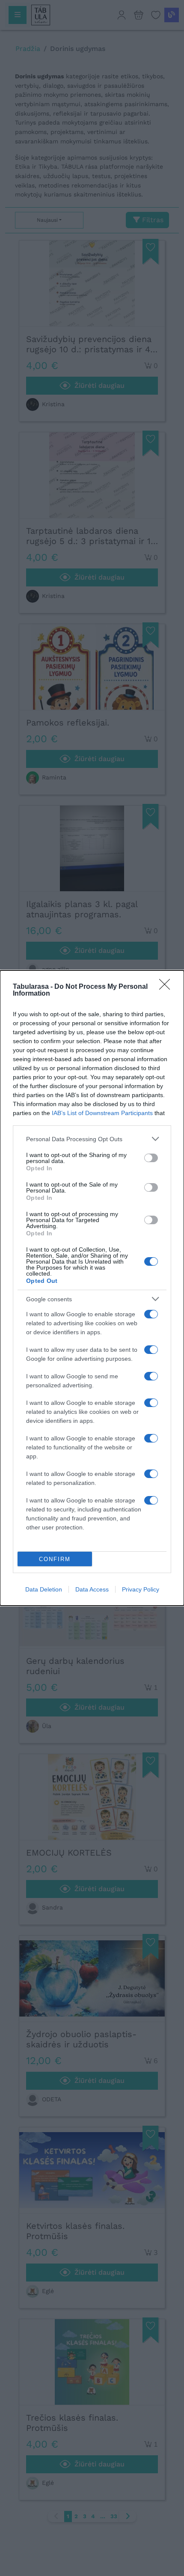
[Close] (167, 987)
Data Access (92, 1589)
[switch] (151, 1158)
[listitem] (92, 1139)
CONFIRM (55, 1559)
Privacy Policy (141, 1589)
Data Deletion (44, 1589)
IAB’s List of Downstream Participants (102, 1113)
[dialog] (92, 1288)
